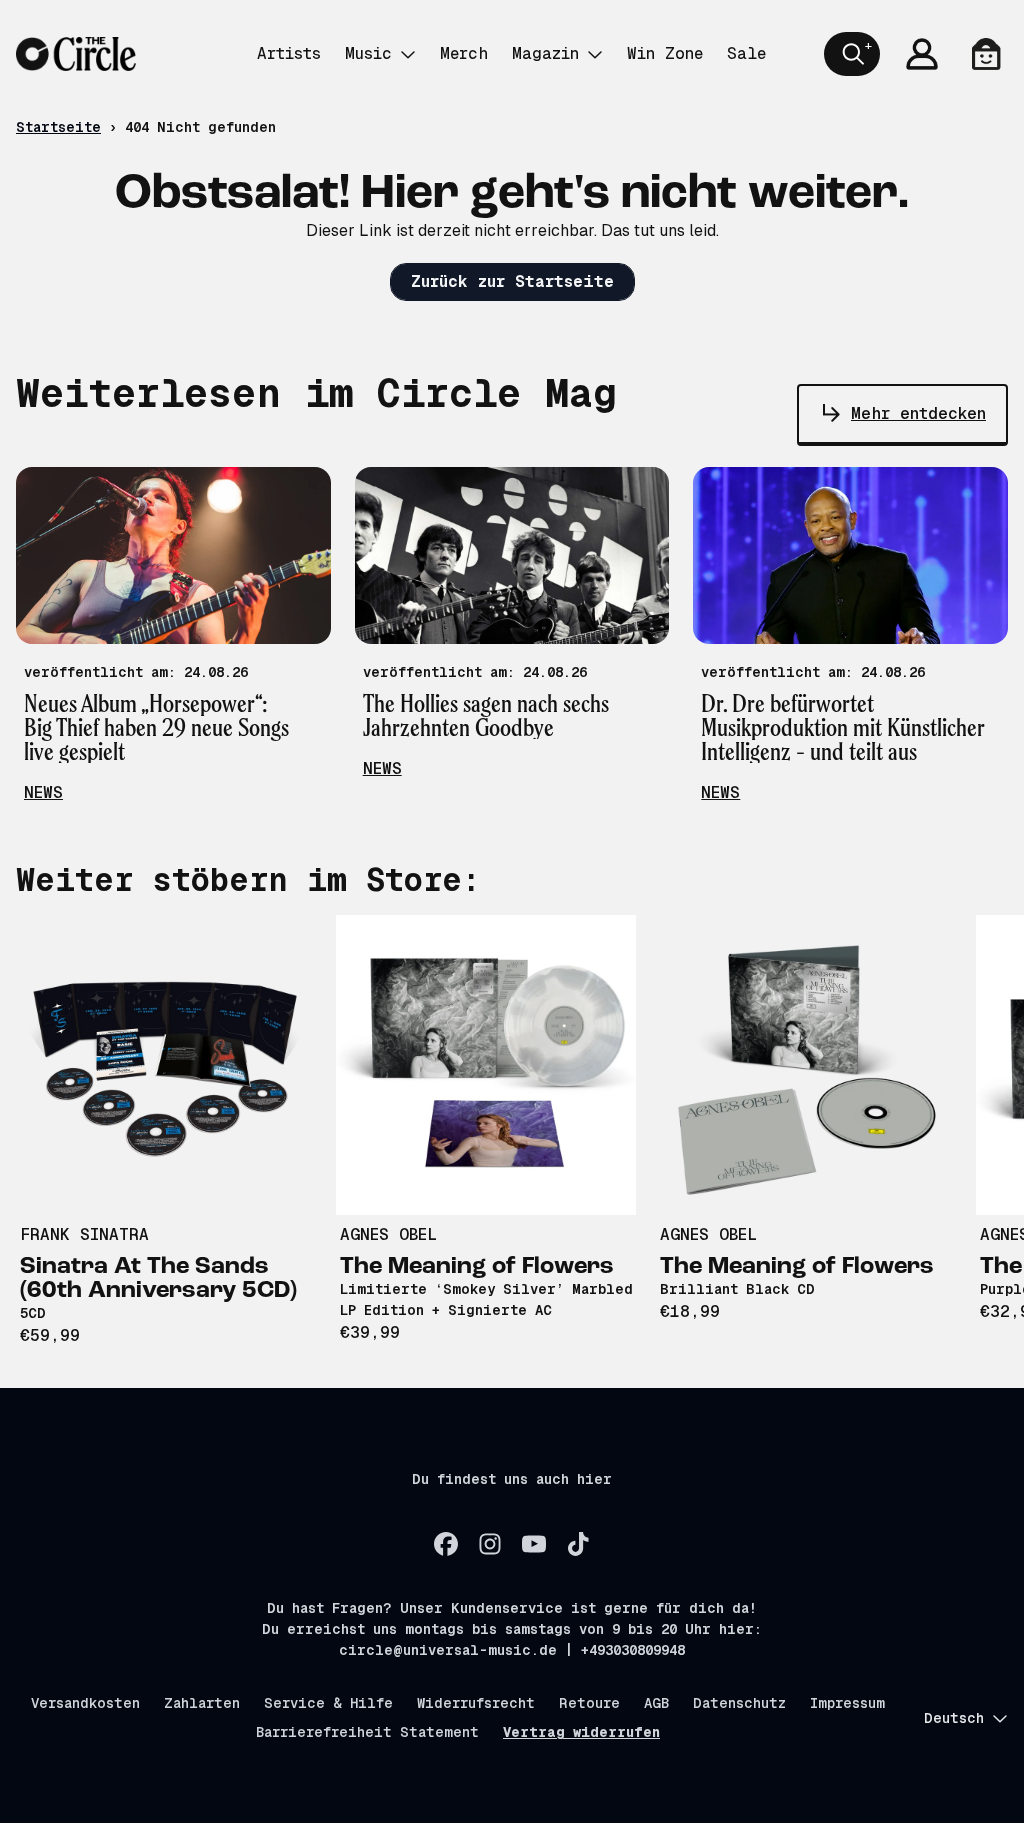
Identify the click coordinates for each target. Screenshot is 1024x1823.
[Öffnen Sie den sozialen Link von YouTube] (534, 1544)
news (43, 792)
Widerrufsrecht (476, 1703)
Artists (289, 53)
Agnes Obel (388, 1234)
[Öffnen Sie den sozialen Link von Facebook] (446, 1544)
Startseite (58, 127)
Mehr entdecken (918, 413)
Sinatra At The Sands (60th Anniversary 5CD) (158, 1279)
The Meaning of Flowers (477, 1267)
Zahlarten (202, 1703)
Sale (746, 53)
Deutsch (954, 1718)
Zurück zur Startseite (512, 281)
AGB (656, 1703)
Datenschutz (739, 1703)
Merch (464, 53)
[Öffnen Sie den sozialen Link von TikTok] (578, 1544)
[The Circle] (76, 54)
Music (368, 53)
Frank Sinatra (84, 1234)
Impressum (847, 1703)
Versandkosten (85, 1703)
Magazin (545, 53)
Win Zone (665, 53)
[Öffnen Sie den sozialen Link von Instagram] (490, 1544)
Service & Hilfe (328, 1703)
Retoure (589, 1703)
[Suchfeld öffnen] (852, 54)
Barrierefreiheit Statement (367, 1732)
